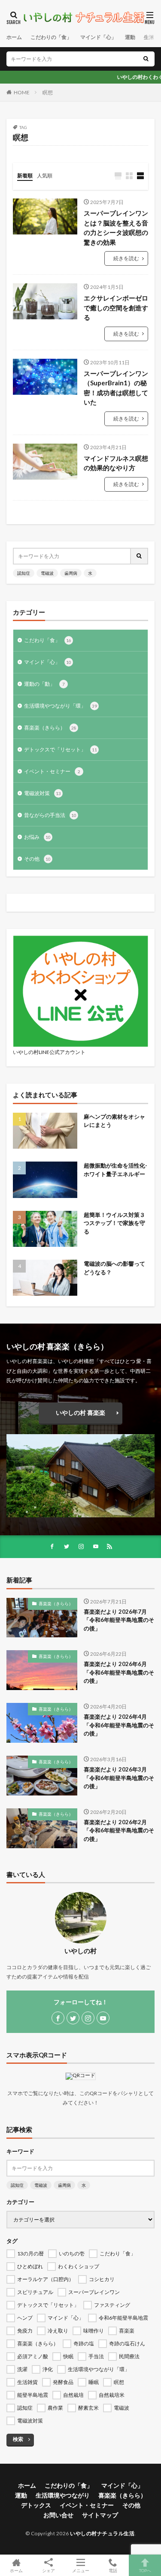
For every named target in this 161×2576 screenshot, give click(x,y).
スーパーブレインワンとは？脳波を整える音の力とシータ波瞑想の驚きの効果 (116, 228)
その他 (37, 859)
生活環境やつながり (63, 2495)
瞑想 (48, 92)
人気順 (45, 176)
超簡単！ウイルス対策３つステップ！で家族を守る (114, 1223)
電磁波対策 (43, 793)
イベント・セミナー (52, 771)
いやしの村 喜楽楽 (80, 1413)
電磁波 (47, 573)
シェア (49, 2570)
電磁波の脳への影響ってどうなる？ (114, 1268)
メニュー (81, 2570)
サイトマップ (100, 2515)
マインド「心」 (98, 37)
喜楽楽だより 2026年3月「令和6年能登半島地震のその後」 (119, 1778)
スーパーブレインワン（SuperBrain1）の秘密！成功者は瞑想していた (116, 388)
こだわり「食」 (48, 640)
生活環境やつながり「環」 (61, 706)
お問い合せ (58, 2515)
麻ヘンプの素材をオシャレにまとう (114, 1121)
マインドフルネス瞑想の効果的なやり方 (116, 463)
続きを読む (126, 258)
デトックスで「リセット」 (61, 749)
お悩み (37, 837)
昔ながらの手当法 (50, 815)
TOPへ (145, 2570)
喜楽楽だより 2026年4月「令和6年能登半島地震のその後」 (119, 1725)
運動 (130, 37)
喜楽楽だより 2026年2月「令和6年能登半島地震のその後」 (119, 1830)
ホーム (14, 37)
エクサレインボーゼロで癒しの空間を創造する (116, 308)
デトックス (36, 2505)
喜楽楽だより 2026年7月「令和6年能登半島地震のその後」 (119, 1620)
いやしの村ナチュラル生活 (102, 2533)
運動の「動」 (44, 684)
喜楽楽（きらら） (50, 728)
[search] (146, 59)
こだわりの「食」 (51, 37)
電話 (113, 2570)
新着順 (25, 176)
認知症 (24, 573)
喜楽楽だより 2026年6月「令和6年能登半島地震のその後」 (119, 1672)
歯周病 (71, 573)
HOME (22, 92)
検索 (18, 2439)
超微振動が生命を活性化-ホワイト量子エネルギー (115, 1170)
